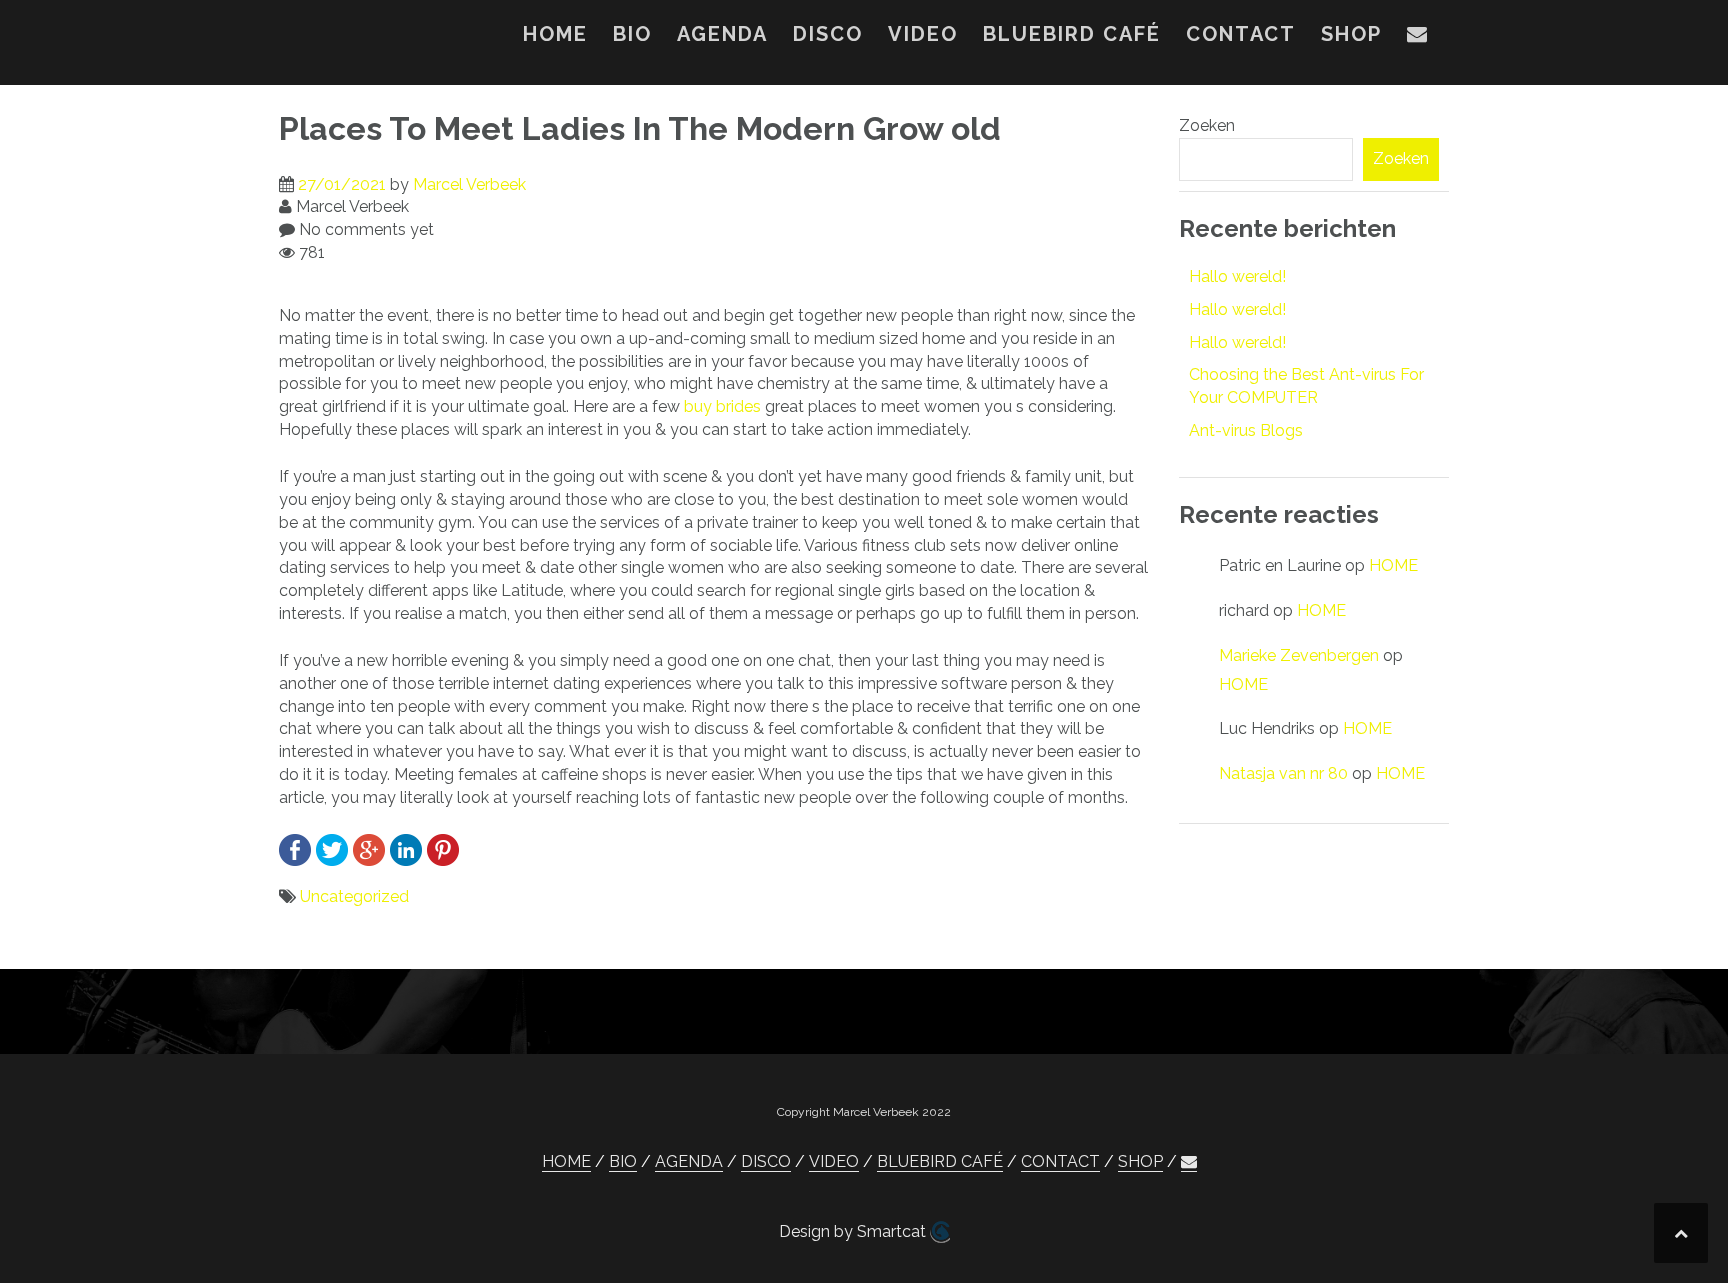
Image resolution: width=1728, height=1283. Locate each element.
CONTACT (1241, 34)
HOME (555, 34)
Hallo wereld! (1237, 276)
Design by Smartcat (854, 1231)
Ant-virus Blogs (1246, 430)
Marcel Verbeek (469, 184)
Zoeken (1207, 125)
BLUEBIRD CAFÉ (1072, 34)
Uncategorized (354, 896)
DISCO (828, 34)
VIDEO (923, 34)
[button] (1418, 38)
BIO (632, 34)
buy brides (722, 406)
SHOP (1351, 34)
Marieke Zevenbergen (1299, 655)
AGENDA (722, 34)
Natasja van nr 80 (1283, 773)
